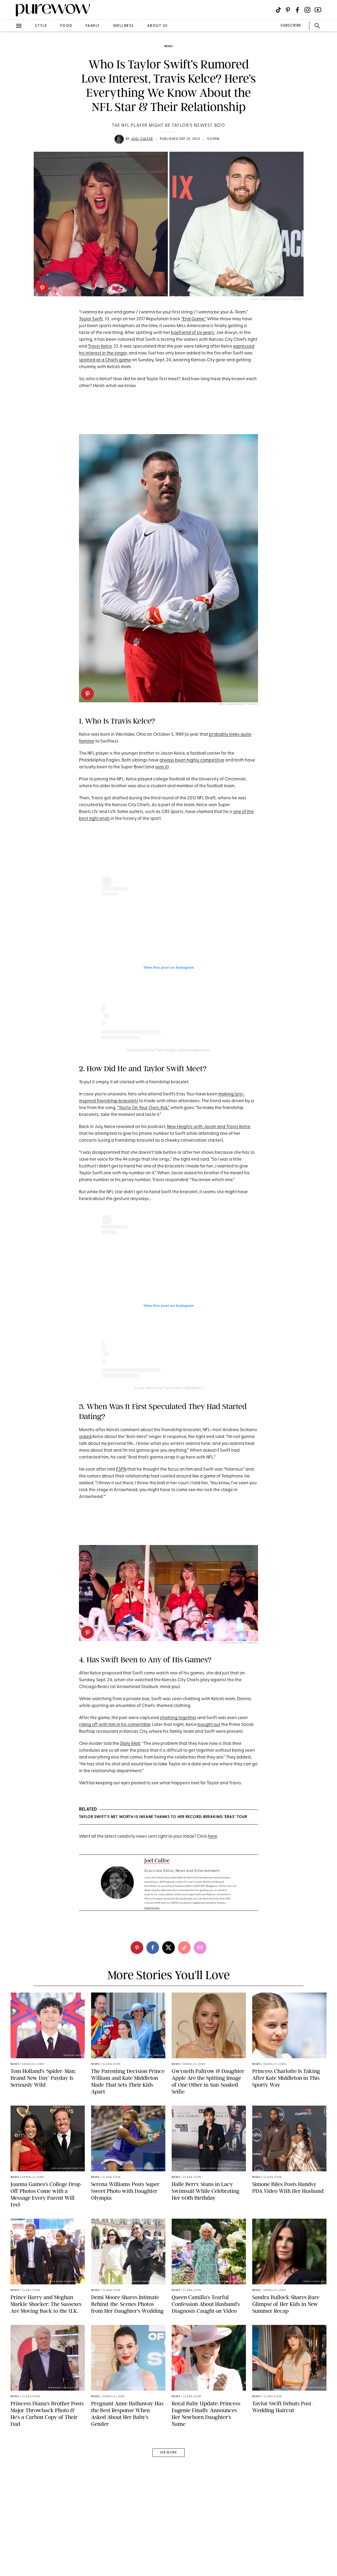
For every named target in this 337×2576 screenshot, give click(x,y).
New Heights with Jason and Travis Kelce (209, 1127)
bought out (209, 1725)
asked (85, 1437)
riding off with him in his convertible (115, 1725)
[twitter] (10, 97)
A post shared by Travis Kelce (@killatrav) (169, 1388)
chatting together (178, 1718)
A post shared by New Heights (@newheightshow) (168, 1050)
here (212, 1836)
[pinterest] (42, 288)
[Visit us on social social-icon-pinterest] (288, 10)
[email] (10, 125)
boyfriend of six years (192, 333)
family (93, 26)
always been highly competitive (192, 760)
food (66, 26)
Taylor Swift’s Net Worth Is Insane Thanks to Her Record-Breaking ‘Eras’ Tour (163, 1817)
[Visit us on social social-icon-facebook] (297, 10)
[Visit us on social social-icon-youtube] (318, 10)
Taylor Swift (91, 319)
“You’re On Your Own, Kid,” (143, 1108)
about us (158, 26)
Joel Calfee (142, 139)
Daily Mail (130, 1744)
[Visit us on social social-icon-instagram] (307, 10)
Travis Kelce (100, 346)
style (41, 26)
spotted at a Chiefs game (105, 360)
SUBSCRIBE (291, 26)
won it (161, 767)
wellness (123, 26)
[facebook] (10, 83)
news (168, 46)
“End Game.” (194, 319)
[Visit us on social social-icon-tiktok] (278, 10)
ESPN (121, 1469)
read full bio (152, 1908)
